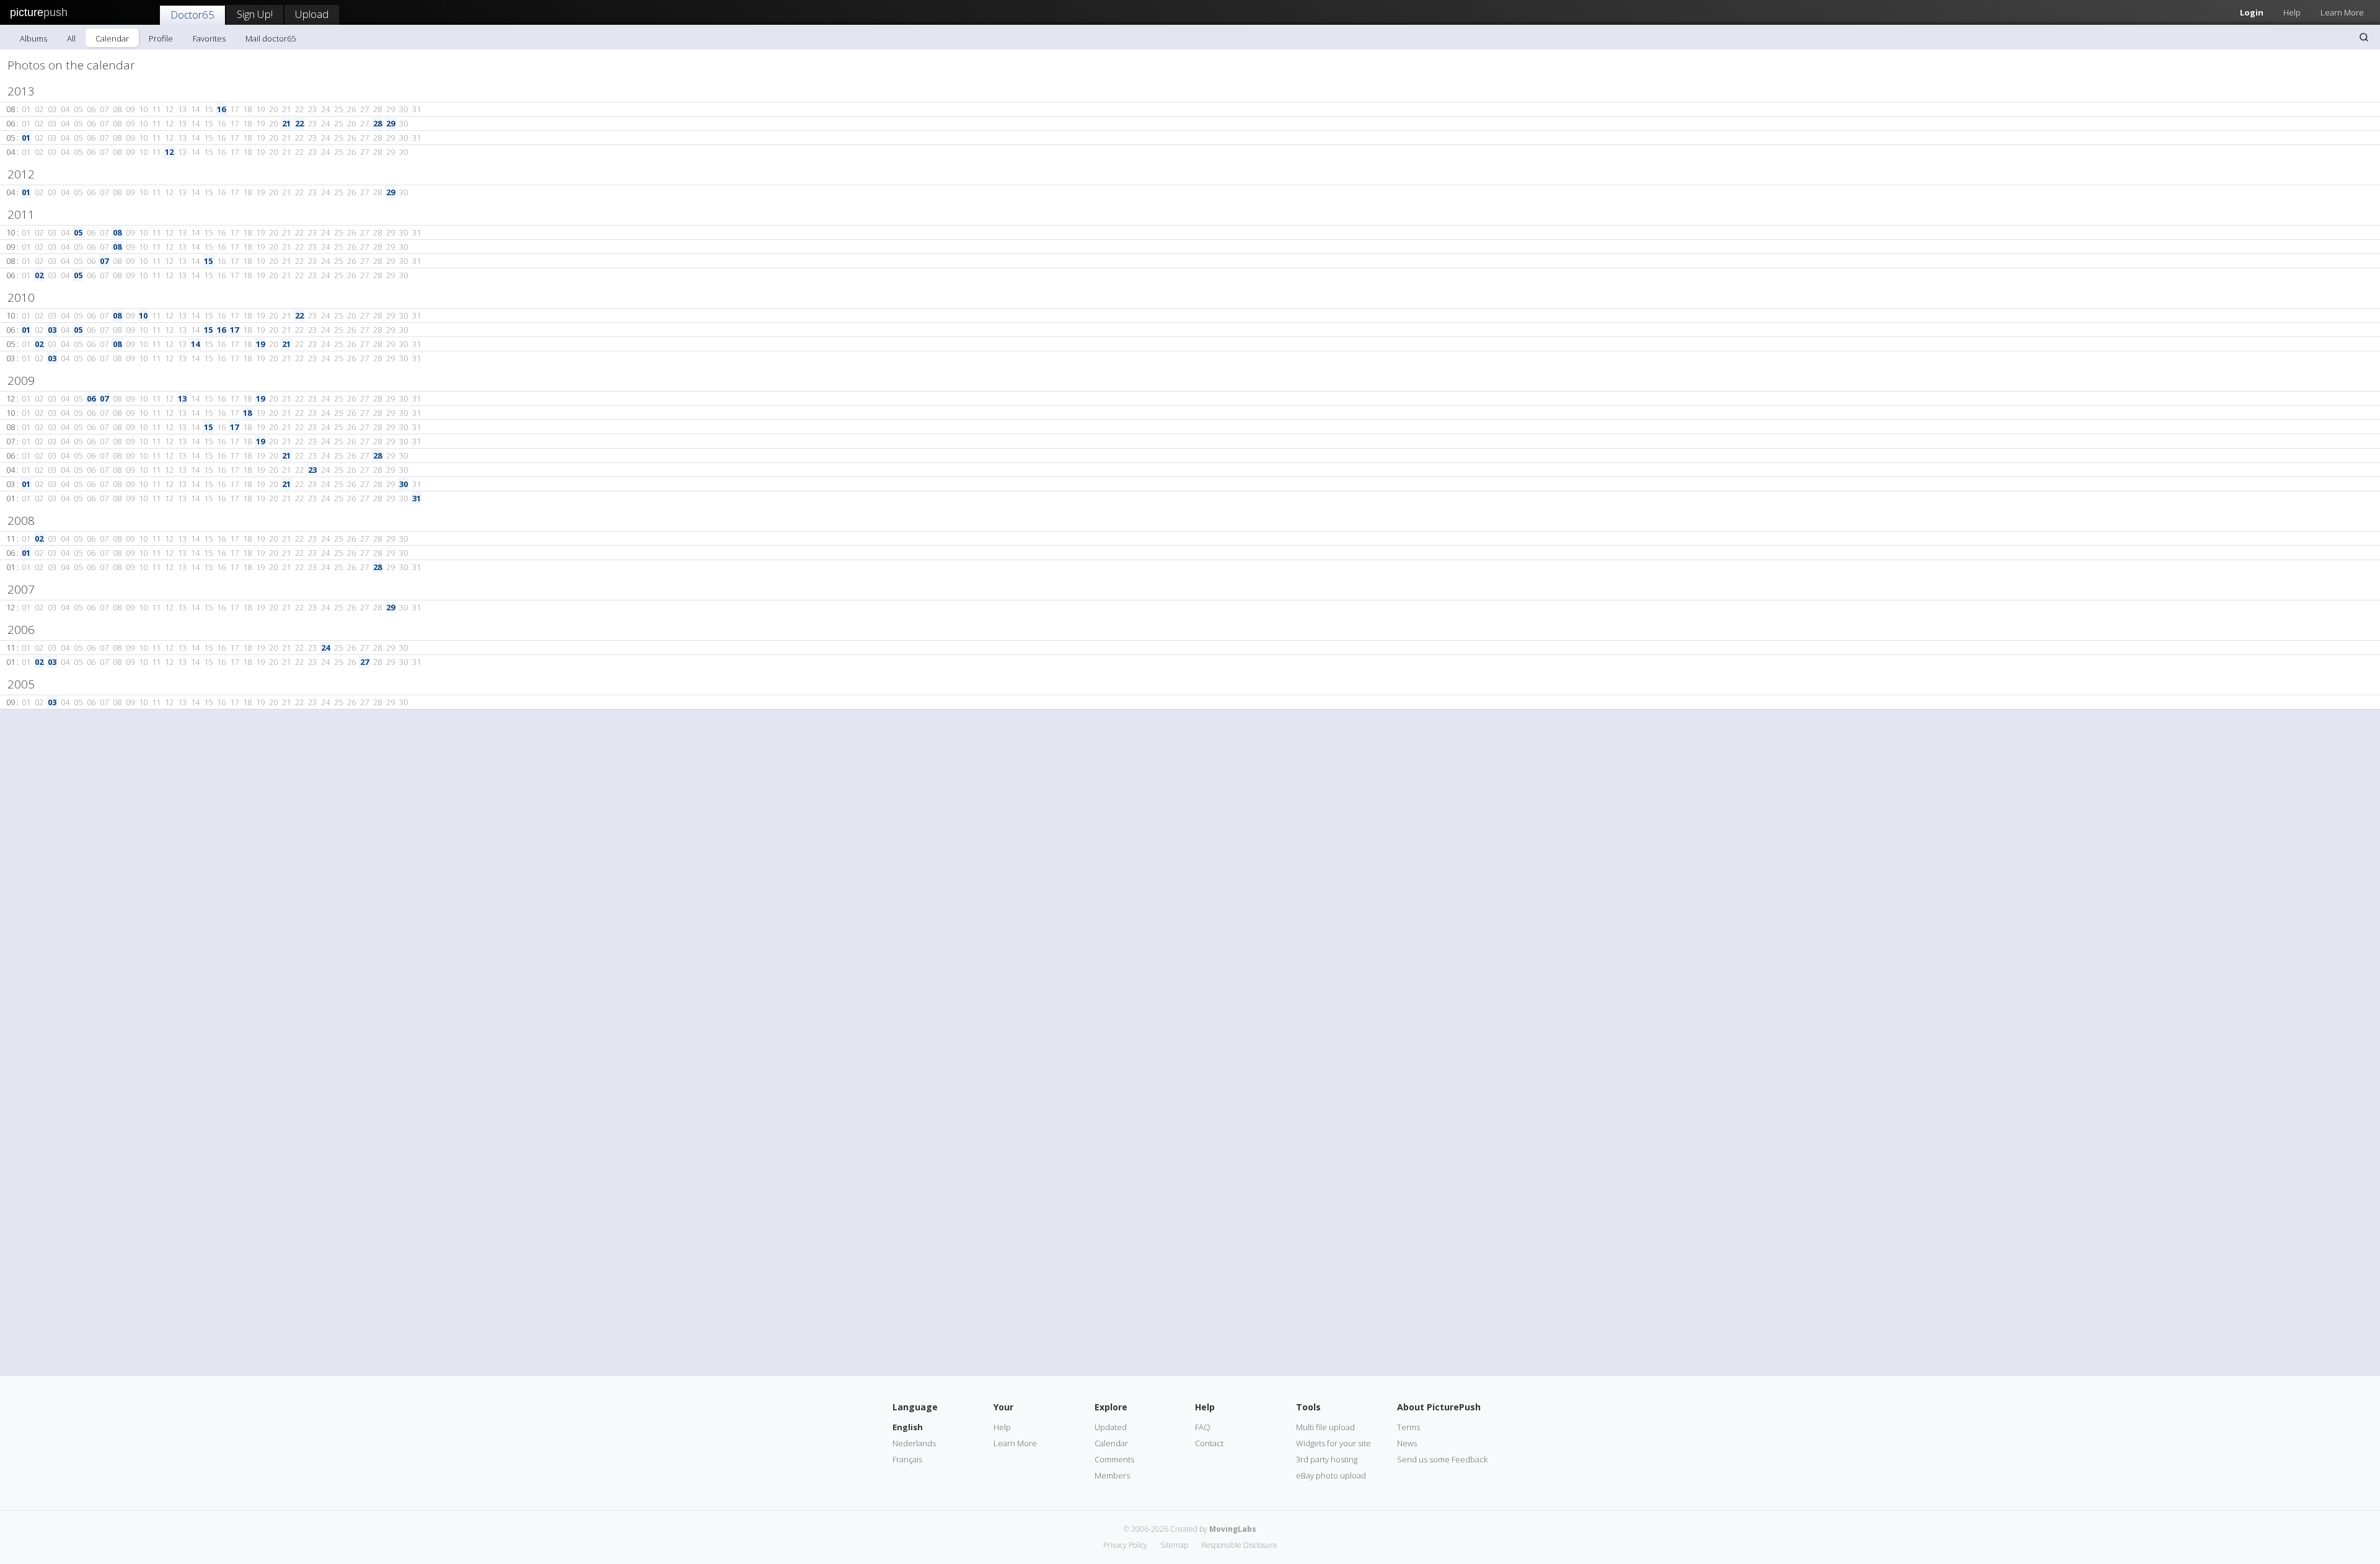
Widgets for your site (1333, 1443)
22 (299, 123)
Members (1112, 1475)
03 (52, 330)
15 (208, 261)
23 (312, 470)
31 (416, 498)
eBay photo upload (1331, 1475)
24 (325, 648)
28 (377, 123)
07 (104, 261)
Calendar (112, 38)
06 (91, 398)
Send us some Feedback (1442, 1459)
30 (403, 484)
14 (195, 344)
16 (221, 109)
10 (143, 315)
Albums (33, 38)
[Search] (2364, 37)
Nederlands (914, 1443)
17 (234, 330)
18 (247, 413)
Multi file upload (1325, 1427)
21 (286, 123)
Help (2292, 12)
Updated (1111, 1427)
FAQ (1203, 1427)
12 (169, 152)
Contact (1209, 1443)
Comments (1114, 1459)
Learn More (2342, 12)
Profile (161, 38)
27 (364, 662)
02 (39, 275)
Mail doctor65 (271, 38)
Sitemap (1174, 1545)
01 (26, 138)
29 (390, 123)
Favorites (209, 38)
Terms (1408, 1427)
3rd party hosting (1327, 1459)
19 (260, 344)
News (1407, 1443)
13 (182, 398)
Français (907, 1459)
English (908, 1427)
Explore (1111, 1407)
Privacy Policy (1125, 1545)
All (71, 38)
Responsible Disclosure (1239, 1545)
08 (117, 232)
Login (2252, 12)
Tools (1308, 1407)
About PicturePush (1439, 1407)
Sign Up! (255, 14)
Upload (312, 14)
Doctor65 (192, 15)
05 (78, 232)
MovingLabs (1233, 1529)
